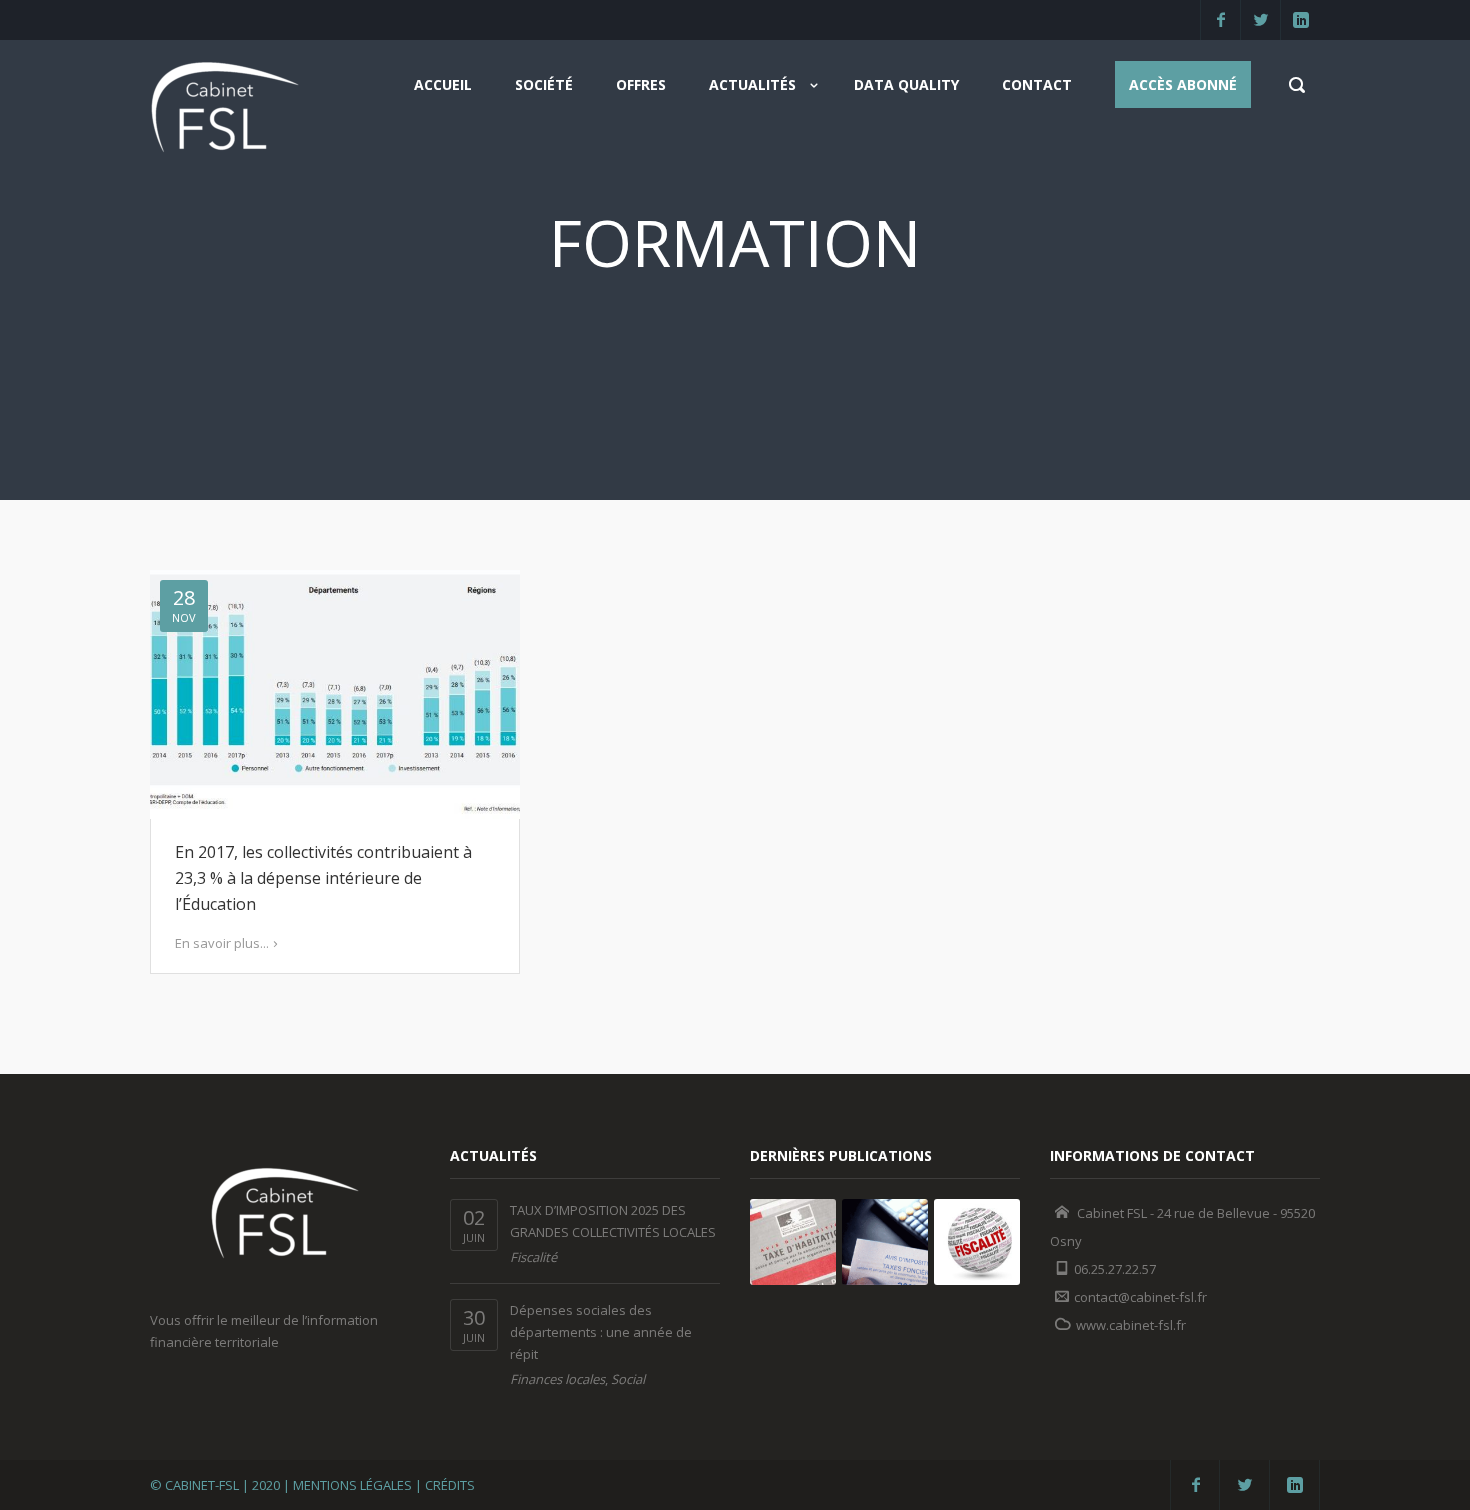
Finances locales (557, 1379)
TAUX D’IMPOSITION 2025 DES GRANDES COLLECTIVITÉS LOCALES (613, 1221)
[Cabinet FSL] (225, 114)
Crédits (450, 1485)
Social (628, 1379)
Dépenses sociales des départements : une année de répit (601, 1332)
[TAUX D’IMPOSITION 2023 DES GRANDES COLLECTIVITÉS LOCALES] (885, 1242)
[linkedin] (1300, 20)
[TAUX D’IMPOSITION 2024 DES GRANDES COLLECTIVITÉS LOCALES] (793, 1242)
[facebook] (1220, 20)
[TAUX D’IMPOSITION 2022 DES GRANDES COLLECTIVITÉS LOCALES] (977, 1242)
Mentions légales (352, 1485)
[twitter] (1260, 20)
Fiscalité (533, 1257)
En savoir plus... (222, 943)
